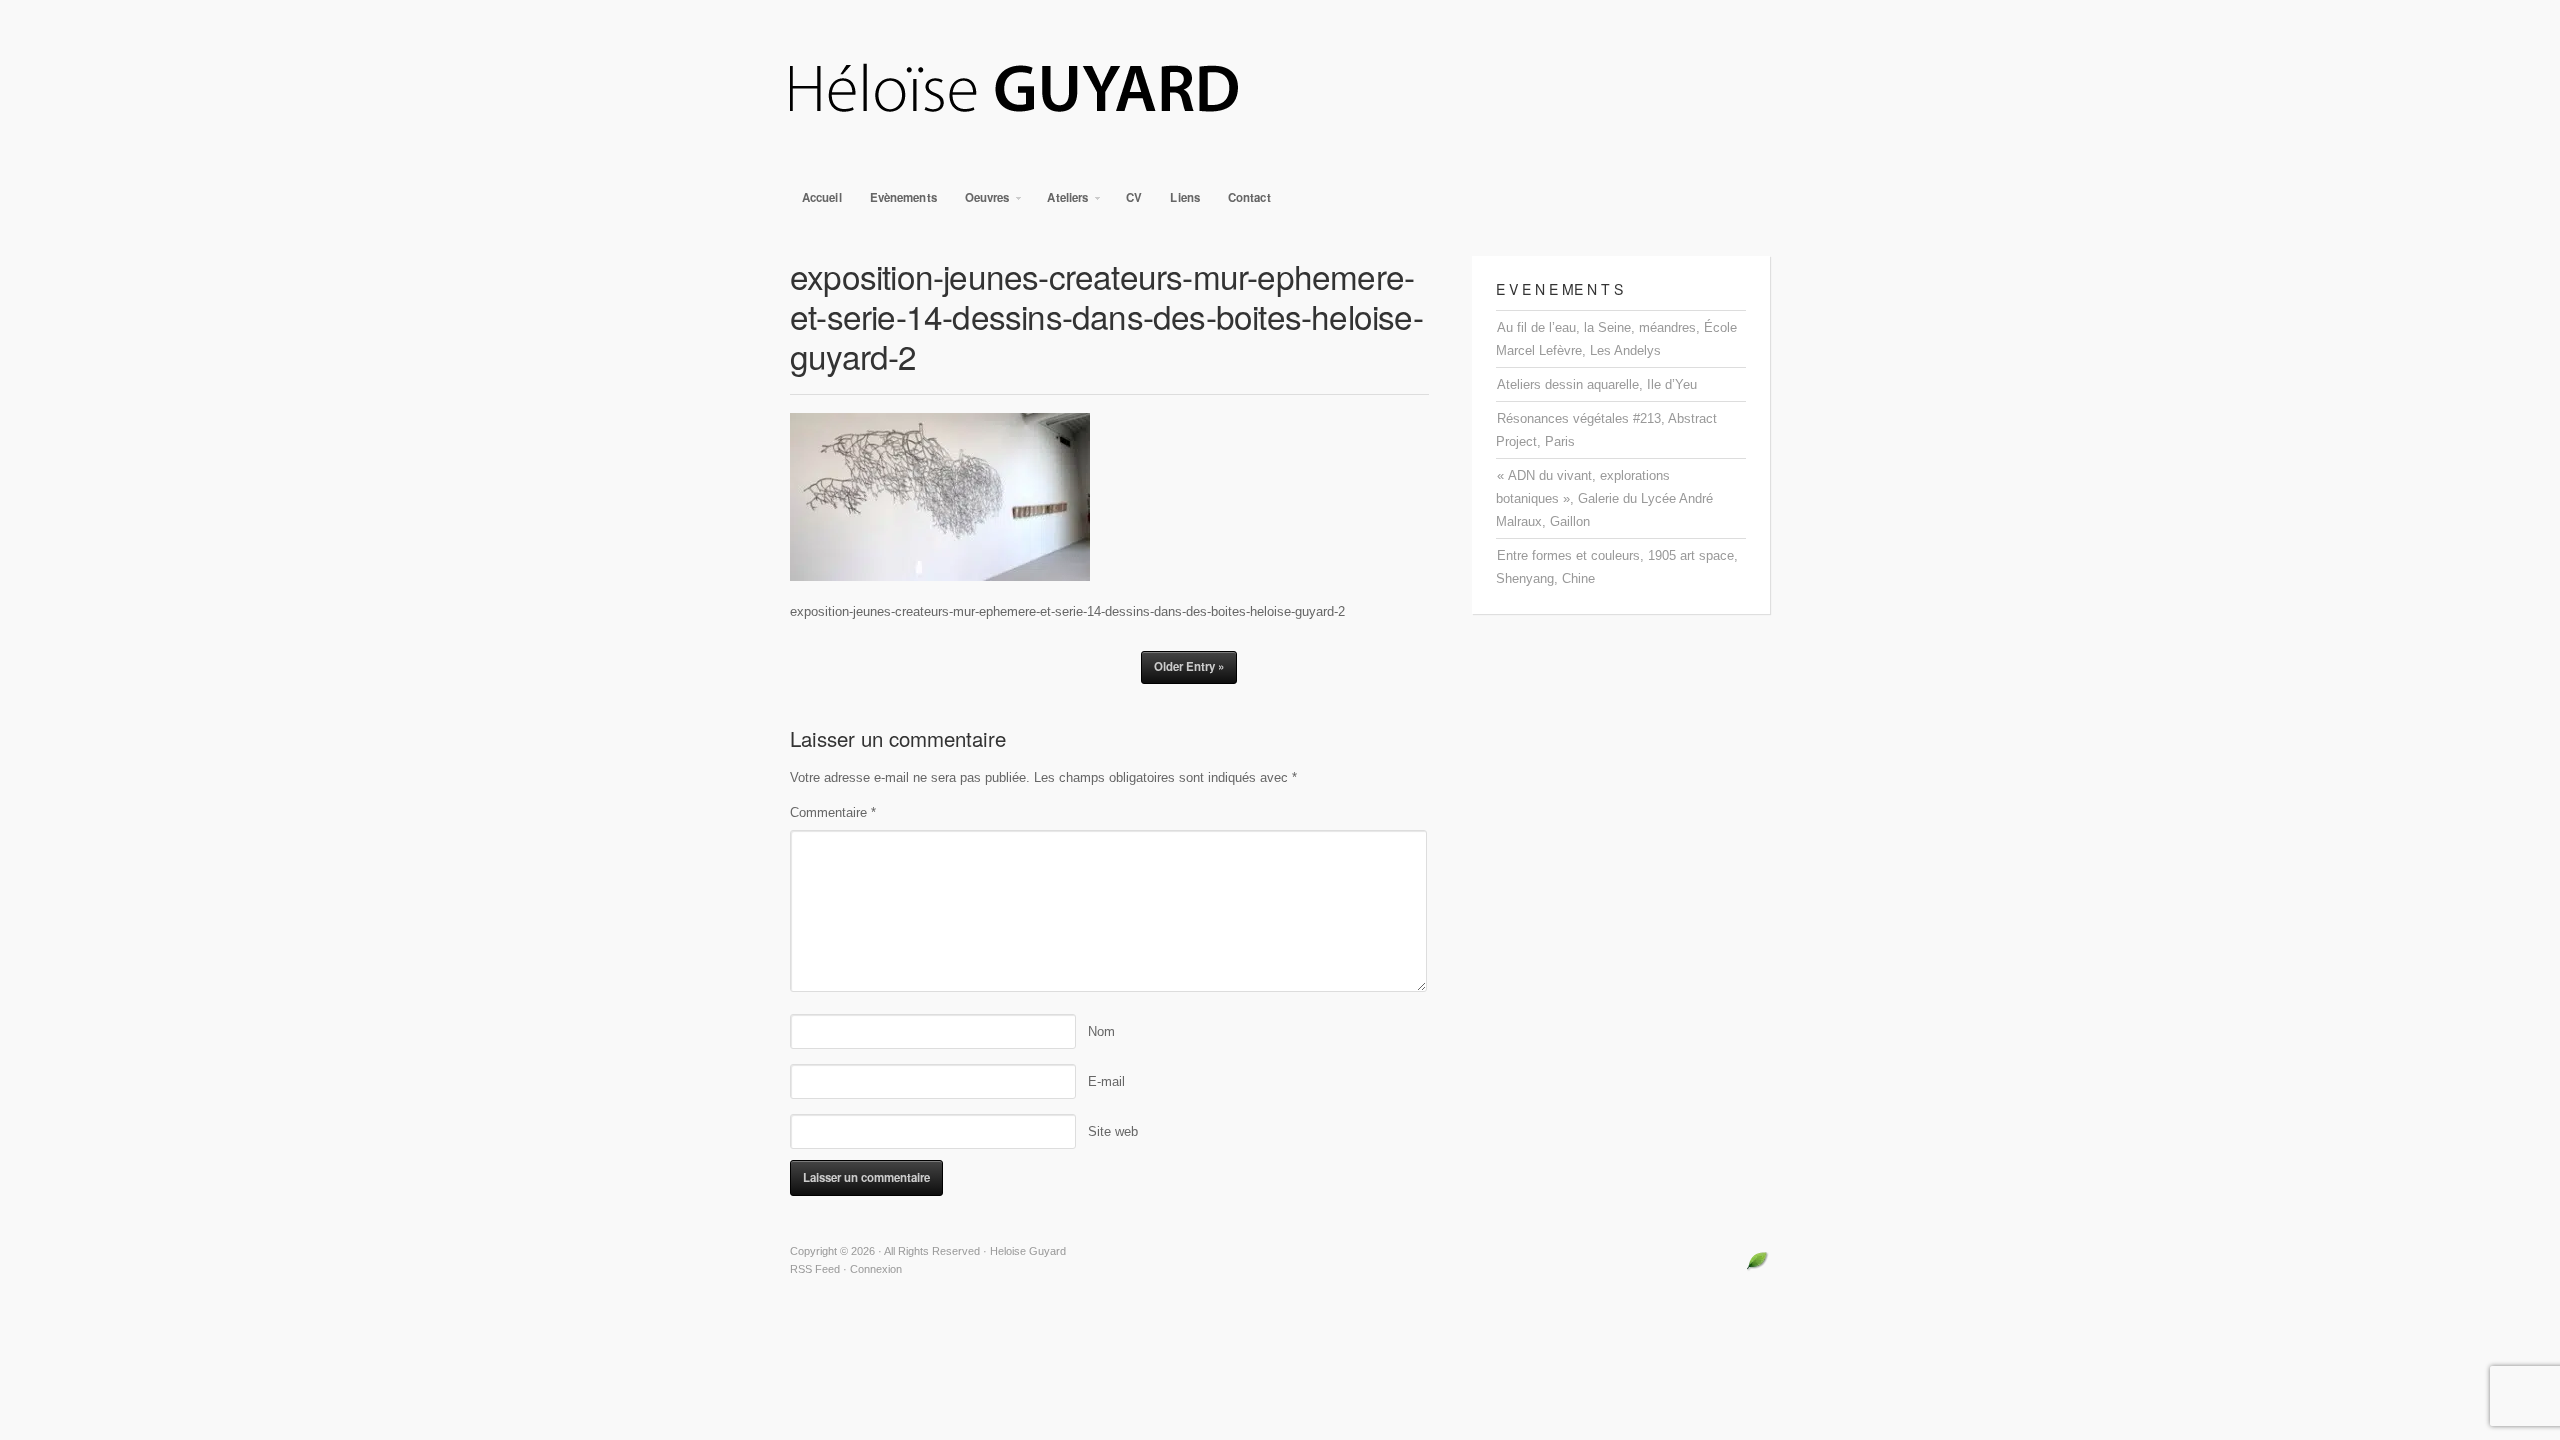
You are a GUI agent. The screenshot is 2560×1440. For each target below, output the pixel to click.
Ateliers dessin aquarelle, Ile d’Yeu (1597, 384)
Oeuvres (981, 202)
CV (1134, 197)
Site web (1113, 1131)
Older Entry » (1189, 666)
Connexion (876, 1269)
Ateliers (1061, 202)
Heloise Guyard (1280, 90)
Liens (1185, 197)
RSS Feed (815, 1269)
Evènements (903, 197)
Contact (1249, 197)
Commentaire (833, 812)
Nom (1101, 1031)
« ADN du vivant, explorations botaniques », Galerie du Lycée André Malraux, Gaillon (1604, 498)
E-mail (1106, 1081)
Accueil (822, 197)
